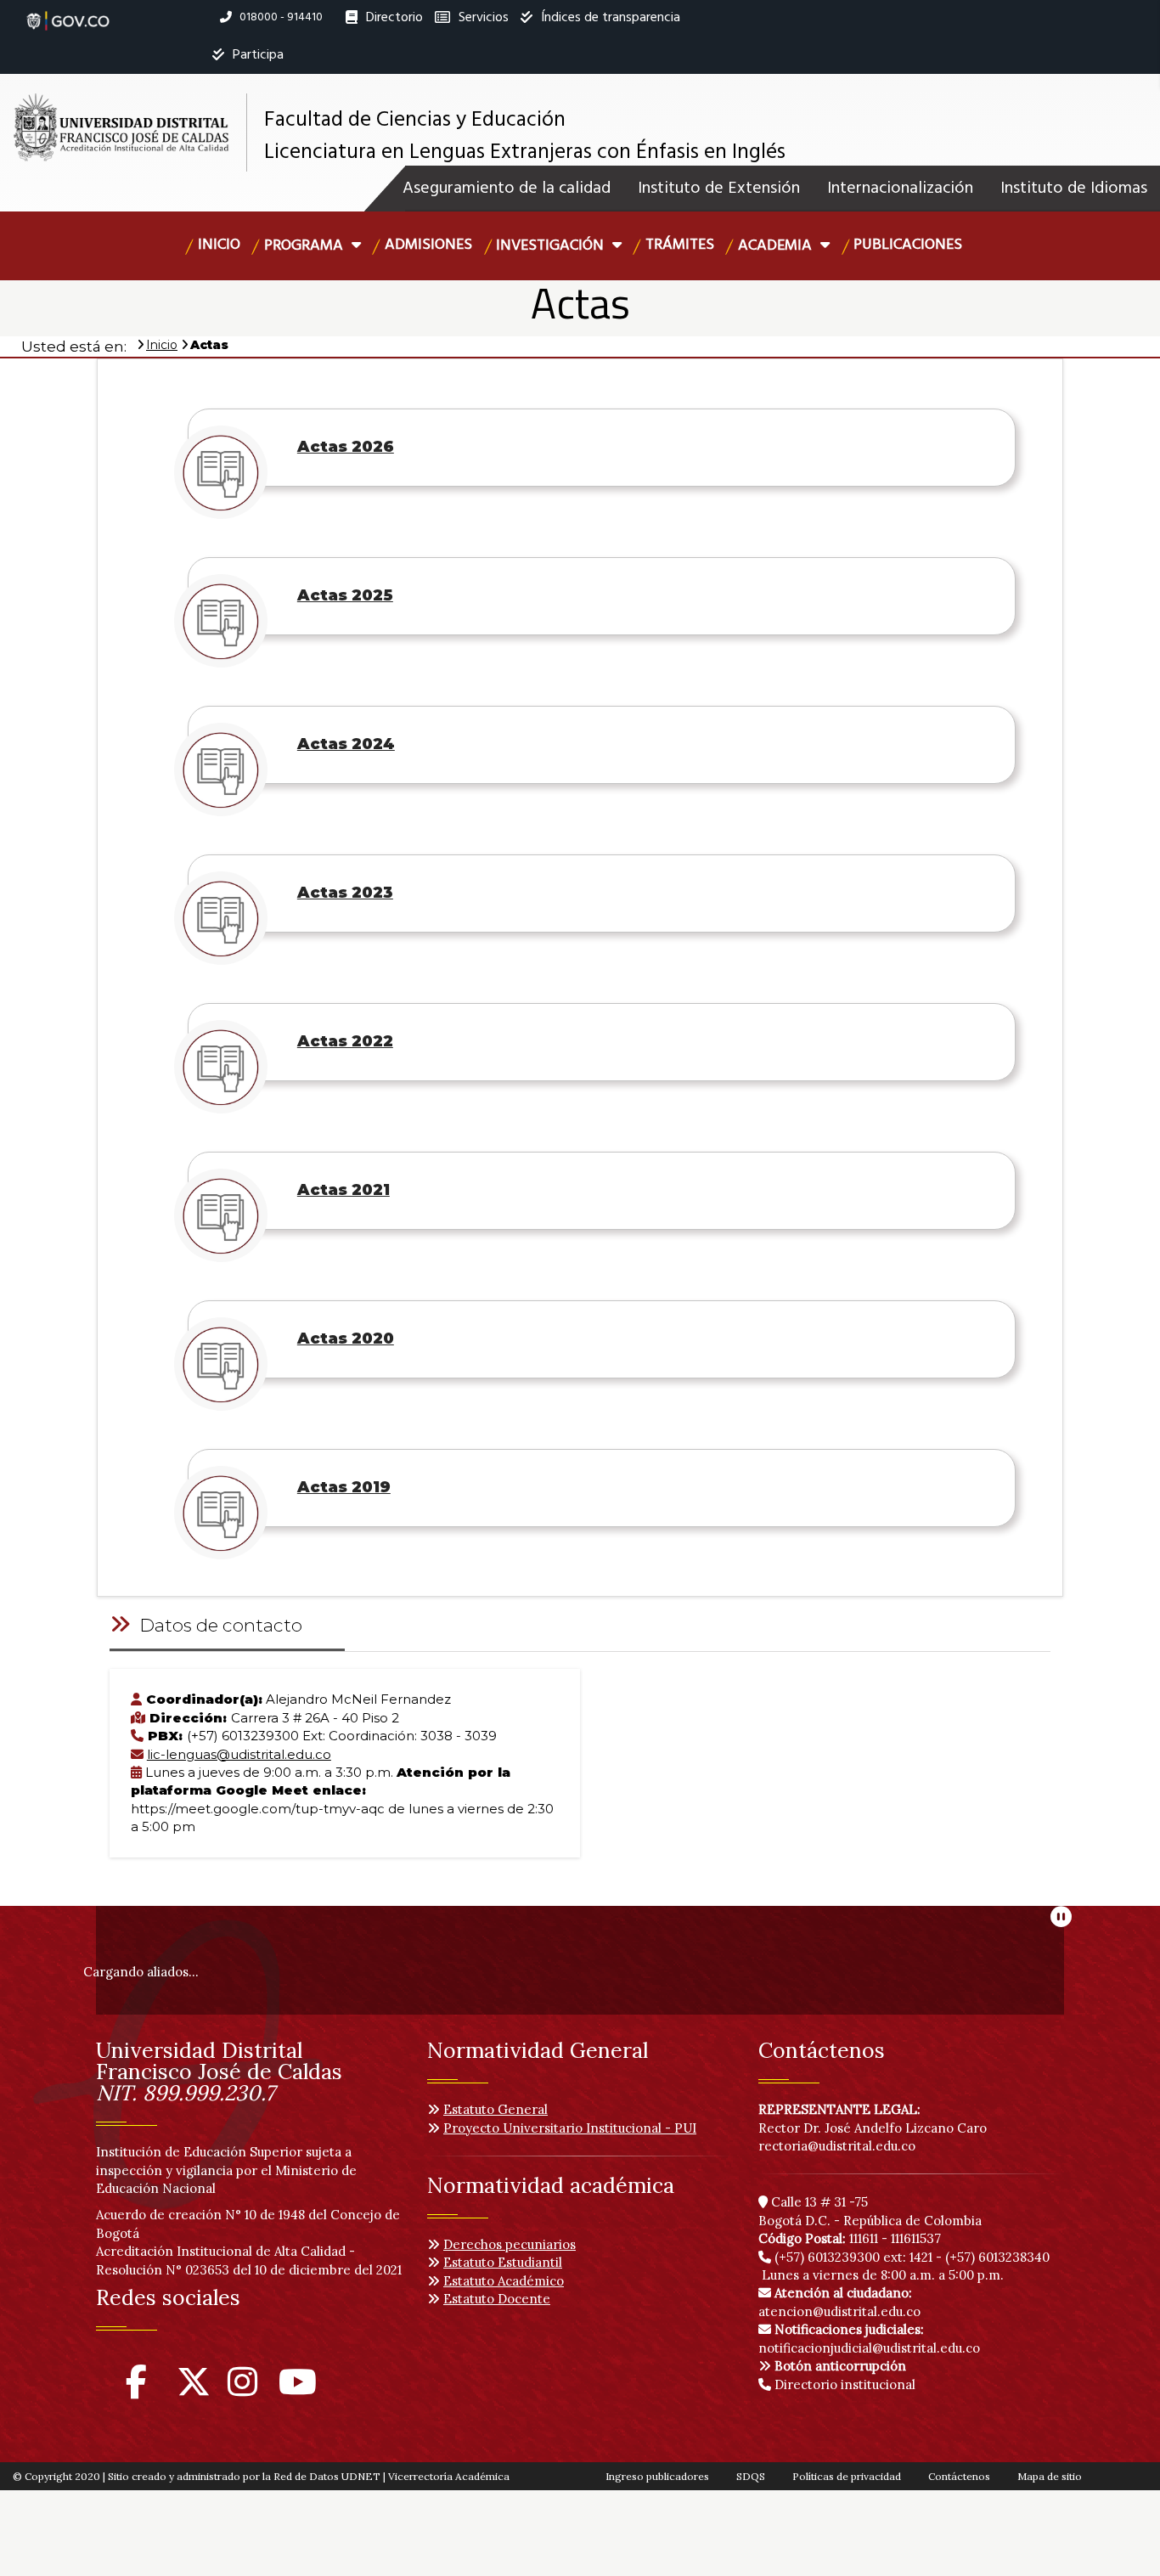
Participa (256, 55)
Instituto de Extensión (719, 189)
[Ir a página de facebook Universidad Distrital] (136, 2390)
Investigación (552, 246)
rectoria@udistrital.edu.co (837, 2146)
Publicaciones (908, 245)
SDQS (751, 2476)
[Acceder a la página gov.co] (68, 12)
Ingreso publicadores (657, 2476)
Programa (305, 246)
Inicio (219, 245)
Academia (777, 246)
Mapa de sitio (1050, 2476)
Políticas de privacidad (847, 2476)
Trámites (680, 245)
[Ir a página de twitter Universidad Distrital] (194, 2390)
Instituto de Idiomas (1074, 189)
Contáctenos (959, 2476)
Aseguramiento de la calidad (507, 189)
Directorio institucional (843, 2384)
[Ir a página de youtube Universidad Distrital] (298, 2390)
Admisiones (428, 245)
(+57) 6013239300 (827, 2257)
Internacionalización (900, 189)
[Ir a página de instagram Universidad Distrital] (242, 2390)
